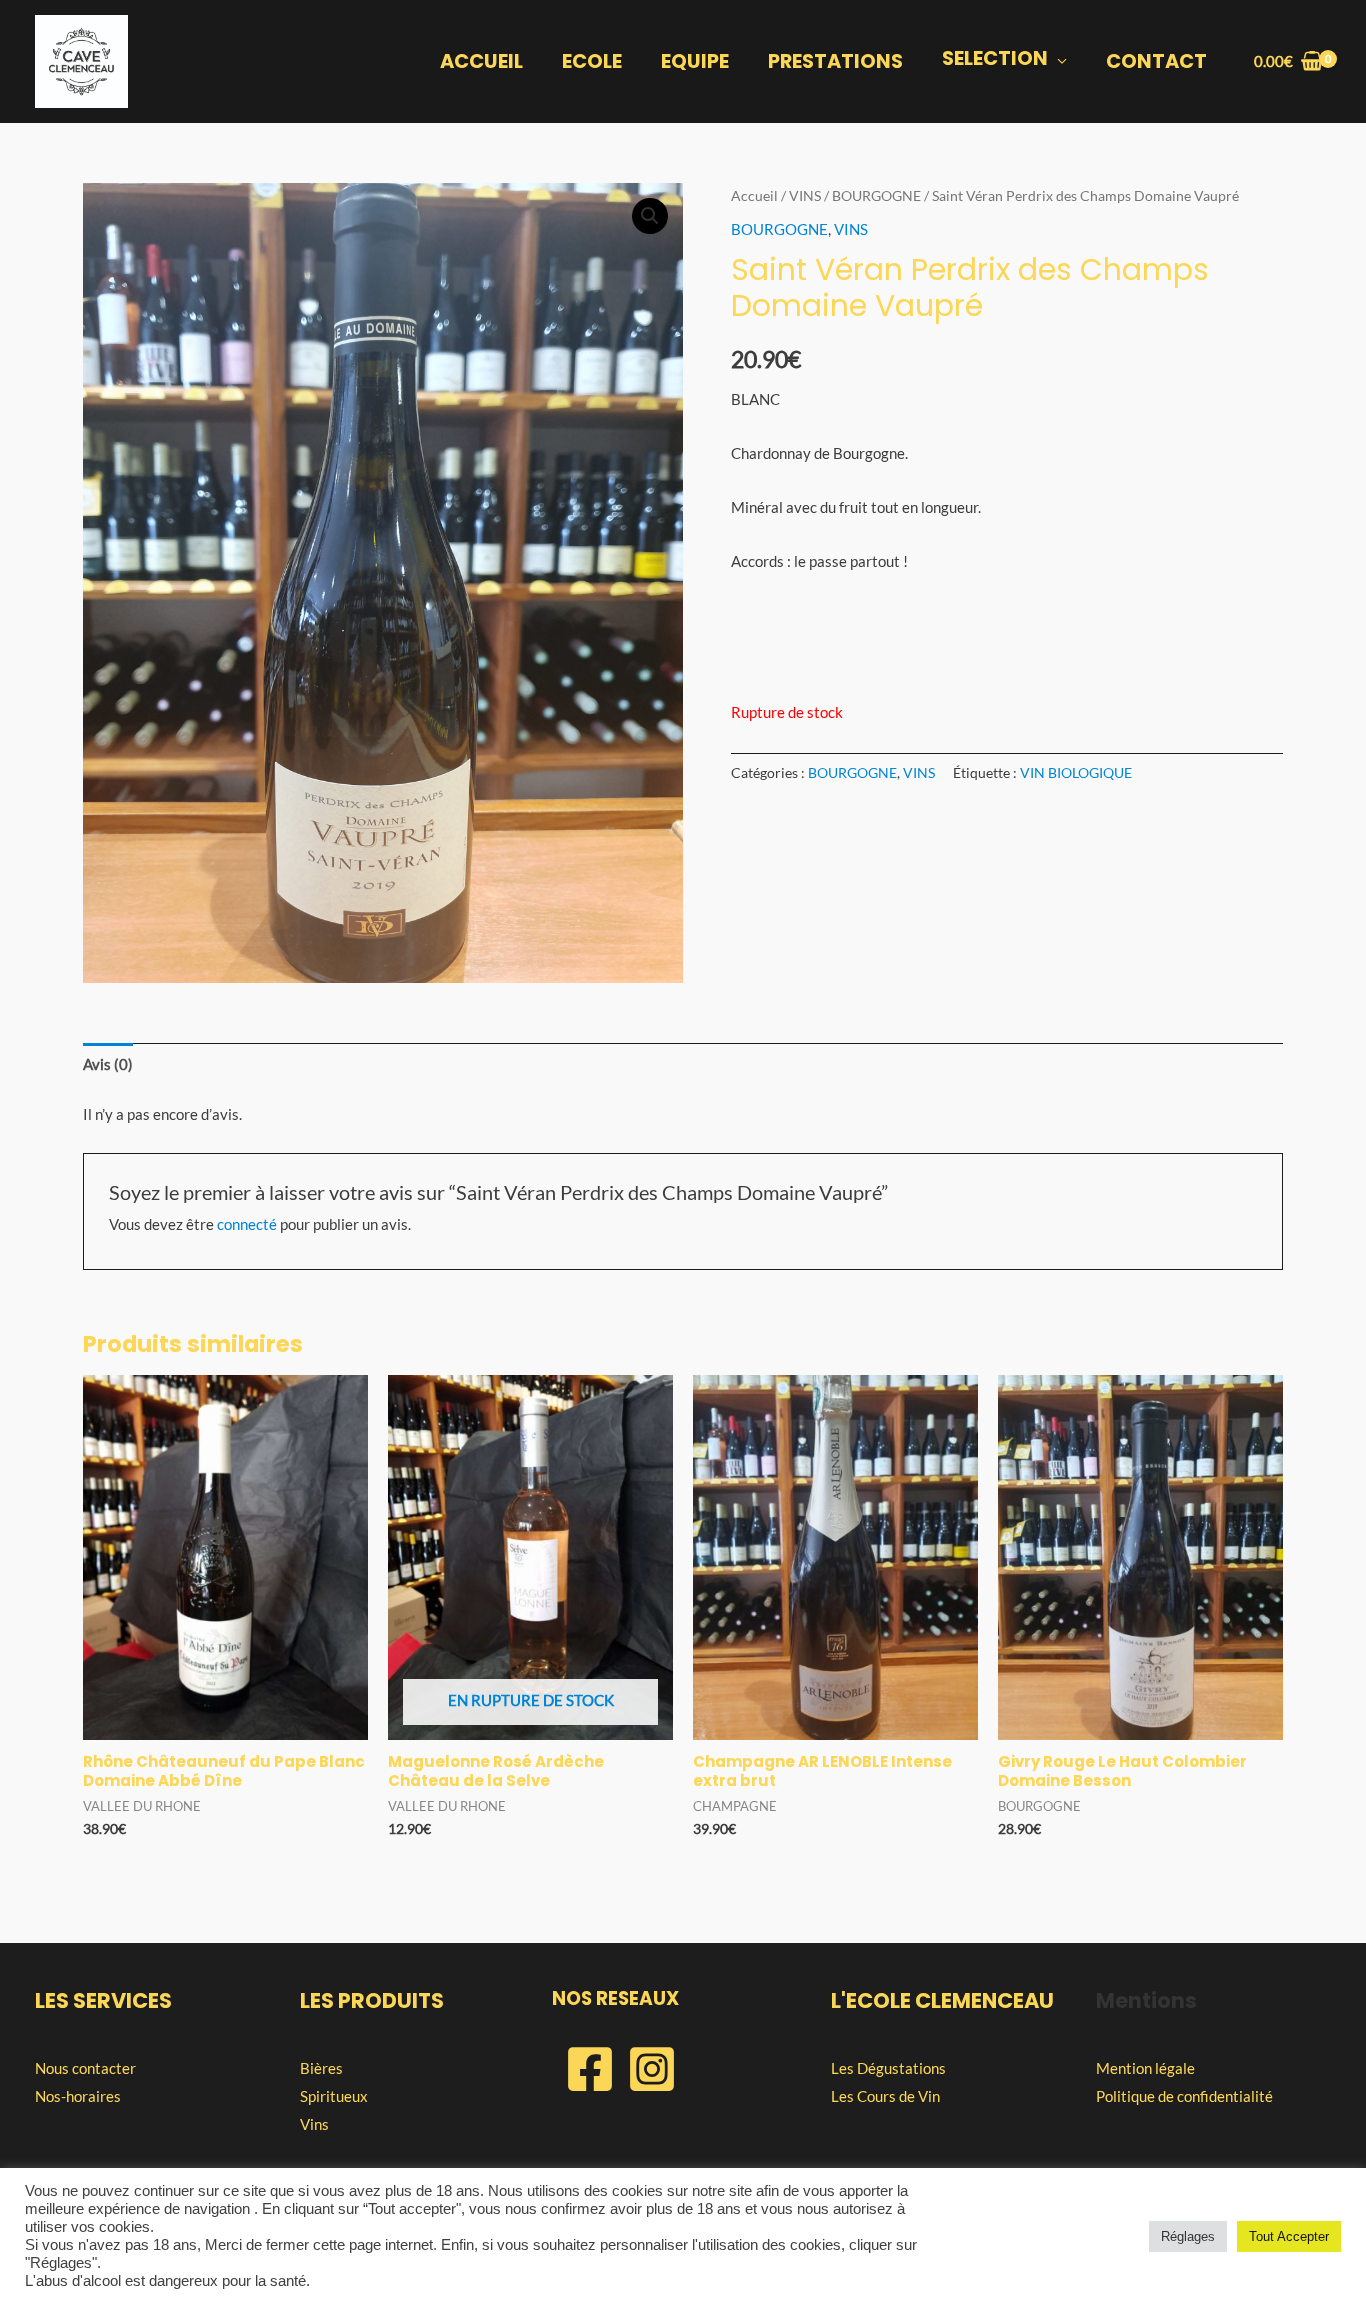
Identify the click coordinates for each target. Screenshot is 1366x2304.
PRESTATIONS (835, 61)
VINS (805, 195)
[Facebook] (590, 2069)
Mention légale (1145, 2068)
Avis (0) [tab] (108, 1064)
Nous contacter (85, 2068)
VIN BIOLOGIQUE (1076, 773)
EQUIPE (695, 61)
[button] (650, 216)
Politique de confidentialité (1184, 2096)
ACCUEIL (481, 61)
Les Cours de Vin (885, 2096)
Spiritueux (334, 2096)
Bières (321, 2068)
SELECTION (995, 58)
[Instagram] (652, 2069)
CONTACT (1156, 61)
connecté (247, 1224)
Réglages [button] (1188, 2236)
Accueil (754, 195)
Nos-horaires (78, 2096)
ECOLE (592, 61)
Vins (314, 2124)
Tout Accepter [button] (1289, 2236)
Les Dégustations (888, 2068)
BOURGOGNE (876, 195)
